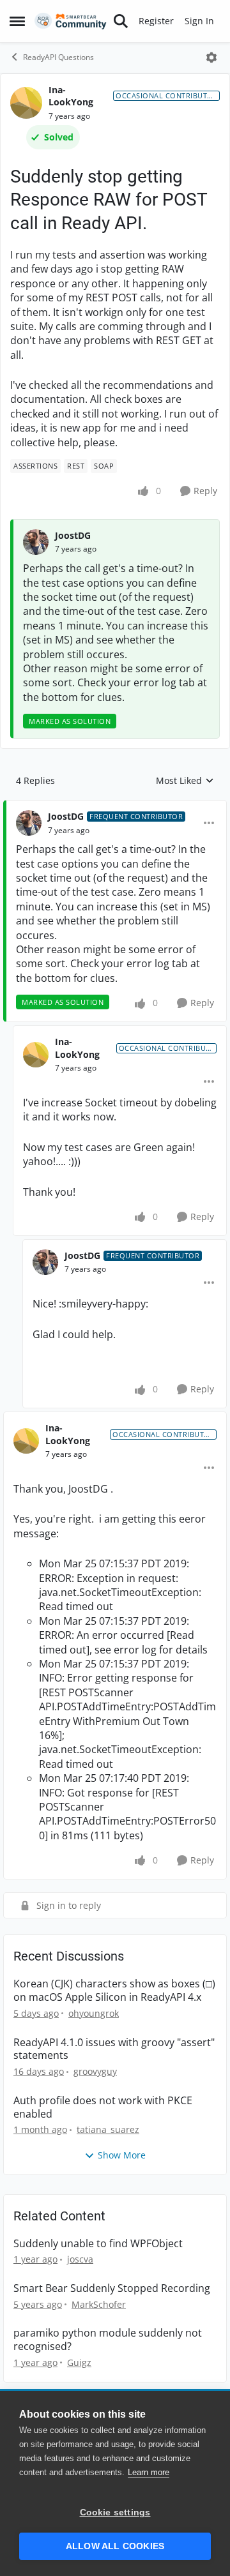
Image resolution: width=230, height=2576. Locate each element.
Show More (122, 2155)
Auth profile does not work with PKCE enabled (103, 2107)
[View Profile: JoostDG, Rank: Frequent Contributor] (29, 823)
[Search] (121, 21)
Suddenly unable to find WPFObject (98, 2244)
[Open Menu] (211, 57)
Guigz (79, 2362)
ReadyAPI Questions (58, 57)
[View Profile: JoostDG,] (36, 542)
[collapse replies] (115, 806)
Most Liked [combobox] (185, 781)
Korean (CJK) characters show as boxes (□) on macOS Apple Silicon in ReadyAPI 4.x (114, 1991)
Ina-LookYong (71, 96)
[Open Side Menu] (17, 21)
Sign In (199, 21)
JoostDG (73, 535)
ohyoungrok (94, 2013)
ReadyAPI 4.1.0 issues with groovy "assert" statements (114, 2049)
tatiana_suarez (108, 2129)
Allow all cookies (115, 2546)
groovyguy (95, 2071)
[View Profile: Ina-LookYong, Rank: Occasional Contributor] (26, 103)
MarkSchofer (99, 2304)
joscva (80, 2259)
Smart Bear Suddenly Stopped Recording (112, 2288)
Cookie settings (115, 2512)
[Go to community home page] (71, 21)
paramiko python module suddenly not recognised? (108, 2340)
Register (156, 21)
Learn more (149, 2472)
